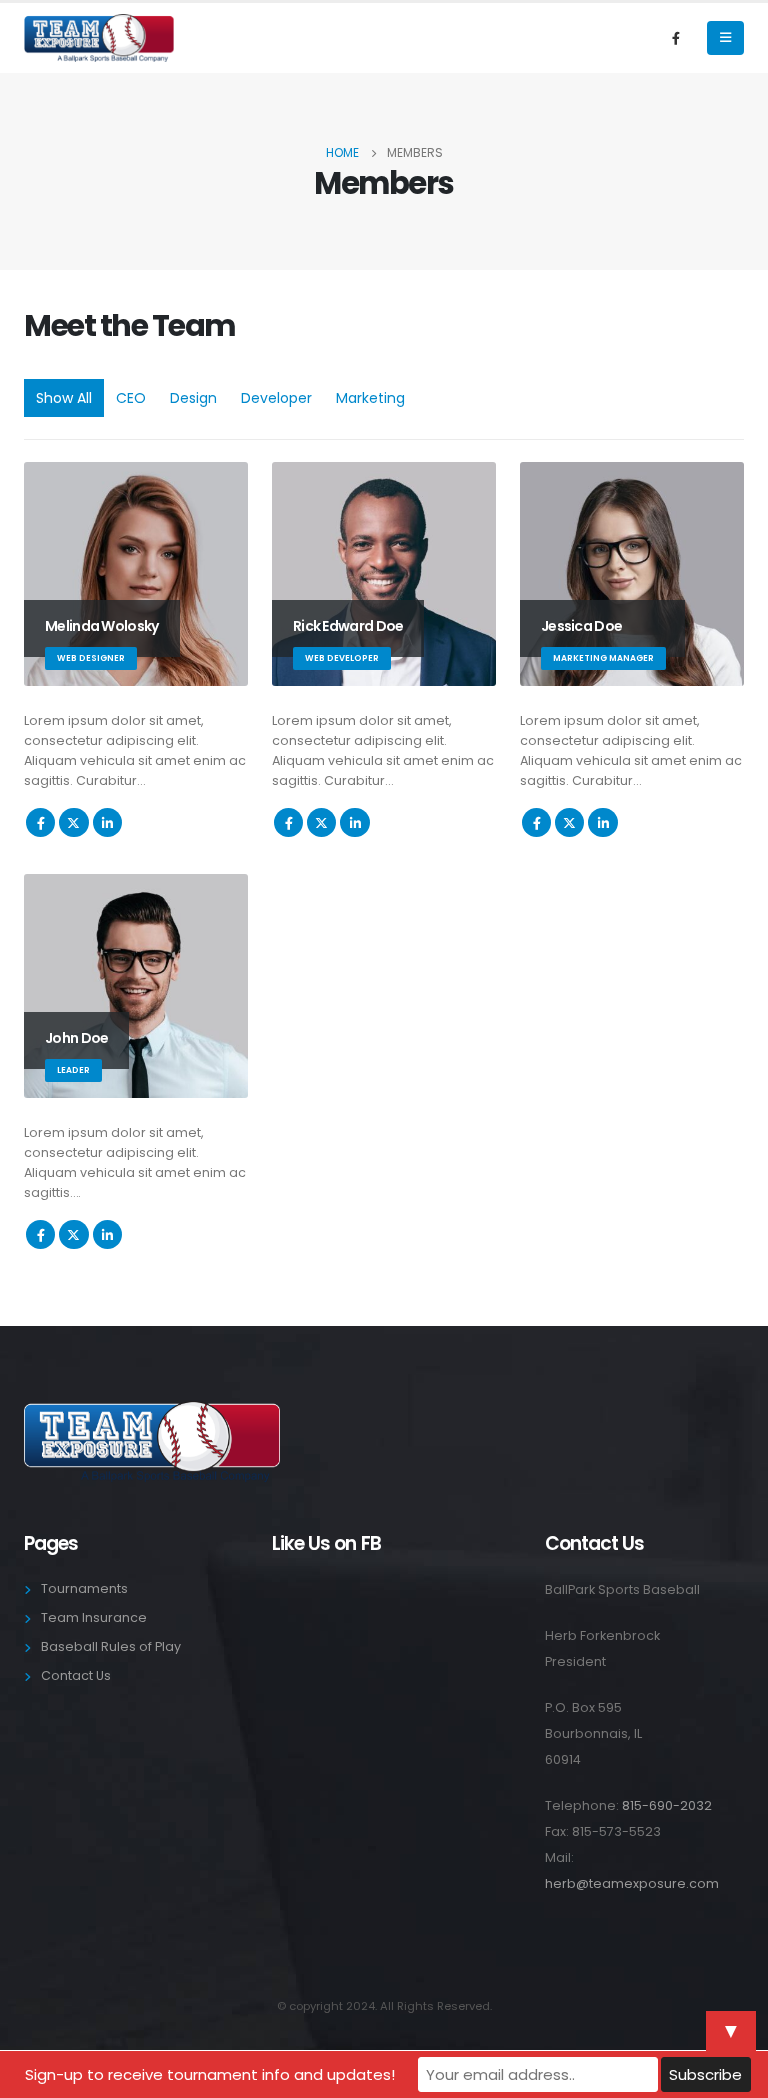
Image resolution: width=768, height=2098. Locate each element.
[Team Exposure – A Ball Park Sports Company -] (99, 37)
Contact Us (76, 1675)
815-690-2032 (667, 1805)
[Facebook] (676, 38)
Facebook (40, 822)
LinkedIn (107, 822)
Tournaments (84, 1588)
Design (193, 398)
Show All (64, 398)
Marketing (370, 398)
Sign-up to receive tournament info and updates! (210, 2074)
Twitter (73, 822)
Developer (276, 398)
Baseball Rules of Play (111, 1646)
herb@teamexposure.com (632, 1883)
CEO (131, 398)
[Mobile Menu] (725, 38)
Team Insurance (94, 1617)
